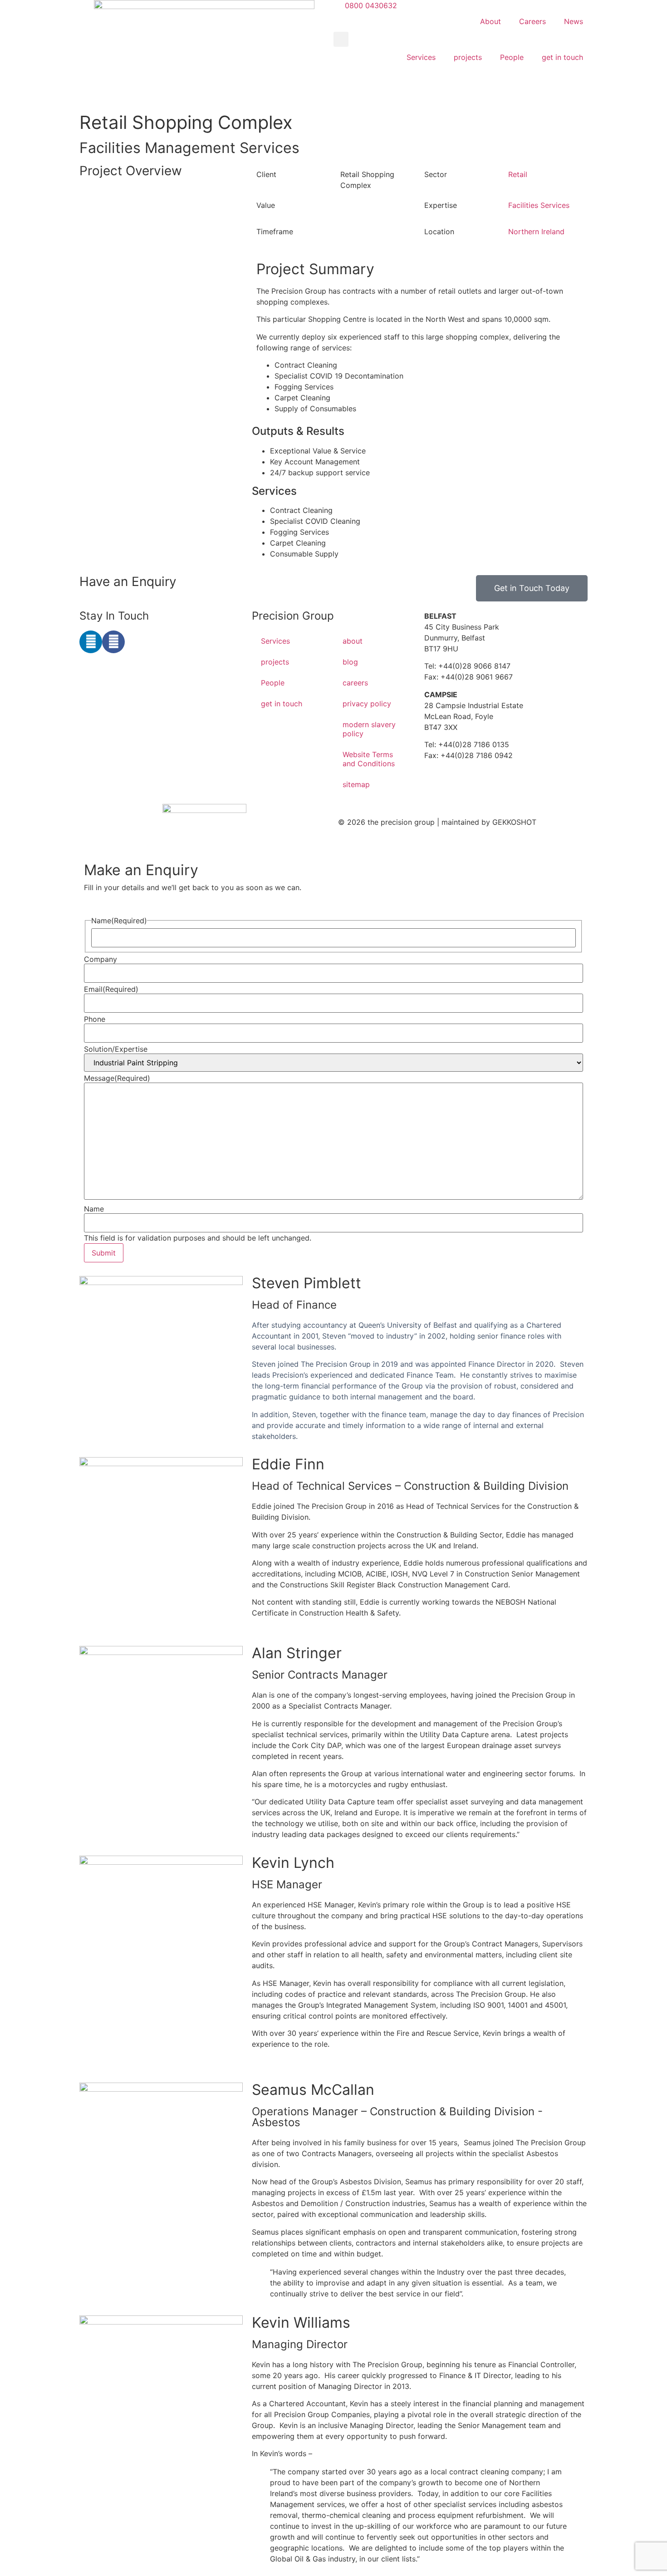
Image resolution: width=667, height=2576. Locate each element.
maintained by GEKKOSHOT (489, 822)
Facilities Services (539, 205)
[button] (341, 39)
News (574, 21)
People (512, 57)
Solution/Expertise (116, 1049)
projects (468, 57)
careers (355, 683)
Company (101, 959)
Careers (532, 21)
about (353, 641)
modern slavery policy (369, 729)
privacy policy (367, 704)
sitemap (356, 784)
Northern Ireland (536, 231)
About (490, 21)
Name (94, 1209)
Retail (518, 174)
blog (350, 662)
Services (421, 57)
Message (117, 1078)
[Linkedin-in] (91, 642)
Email (111, 989)
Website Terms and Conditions (369, 759)
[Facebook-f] (113, 642)
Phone (95, 1019)
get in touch (562, 57)
